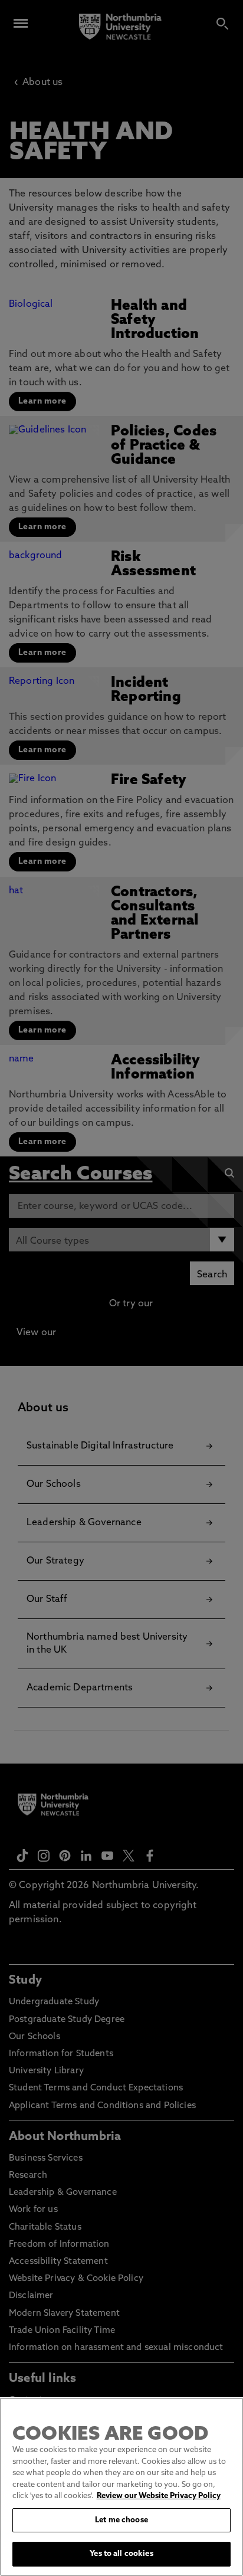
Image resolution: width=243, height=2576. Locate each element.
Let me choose (121, 2520)
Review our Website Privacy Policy (159, 2496)
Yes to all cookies (121, 2554)
